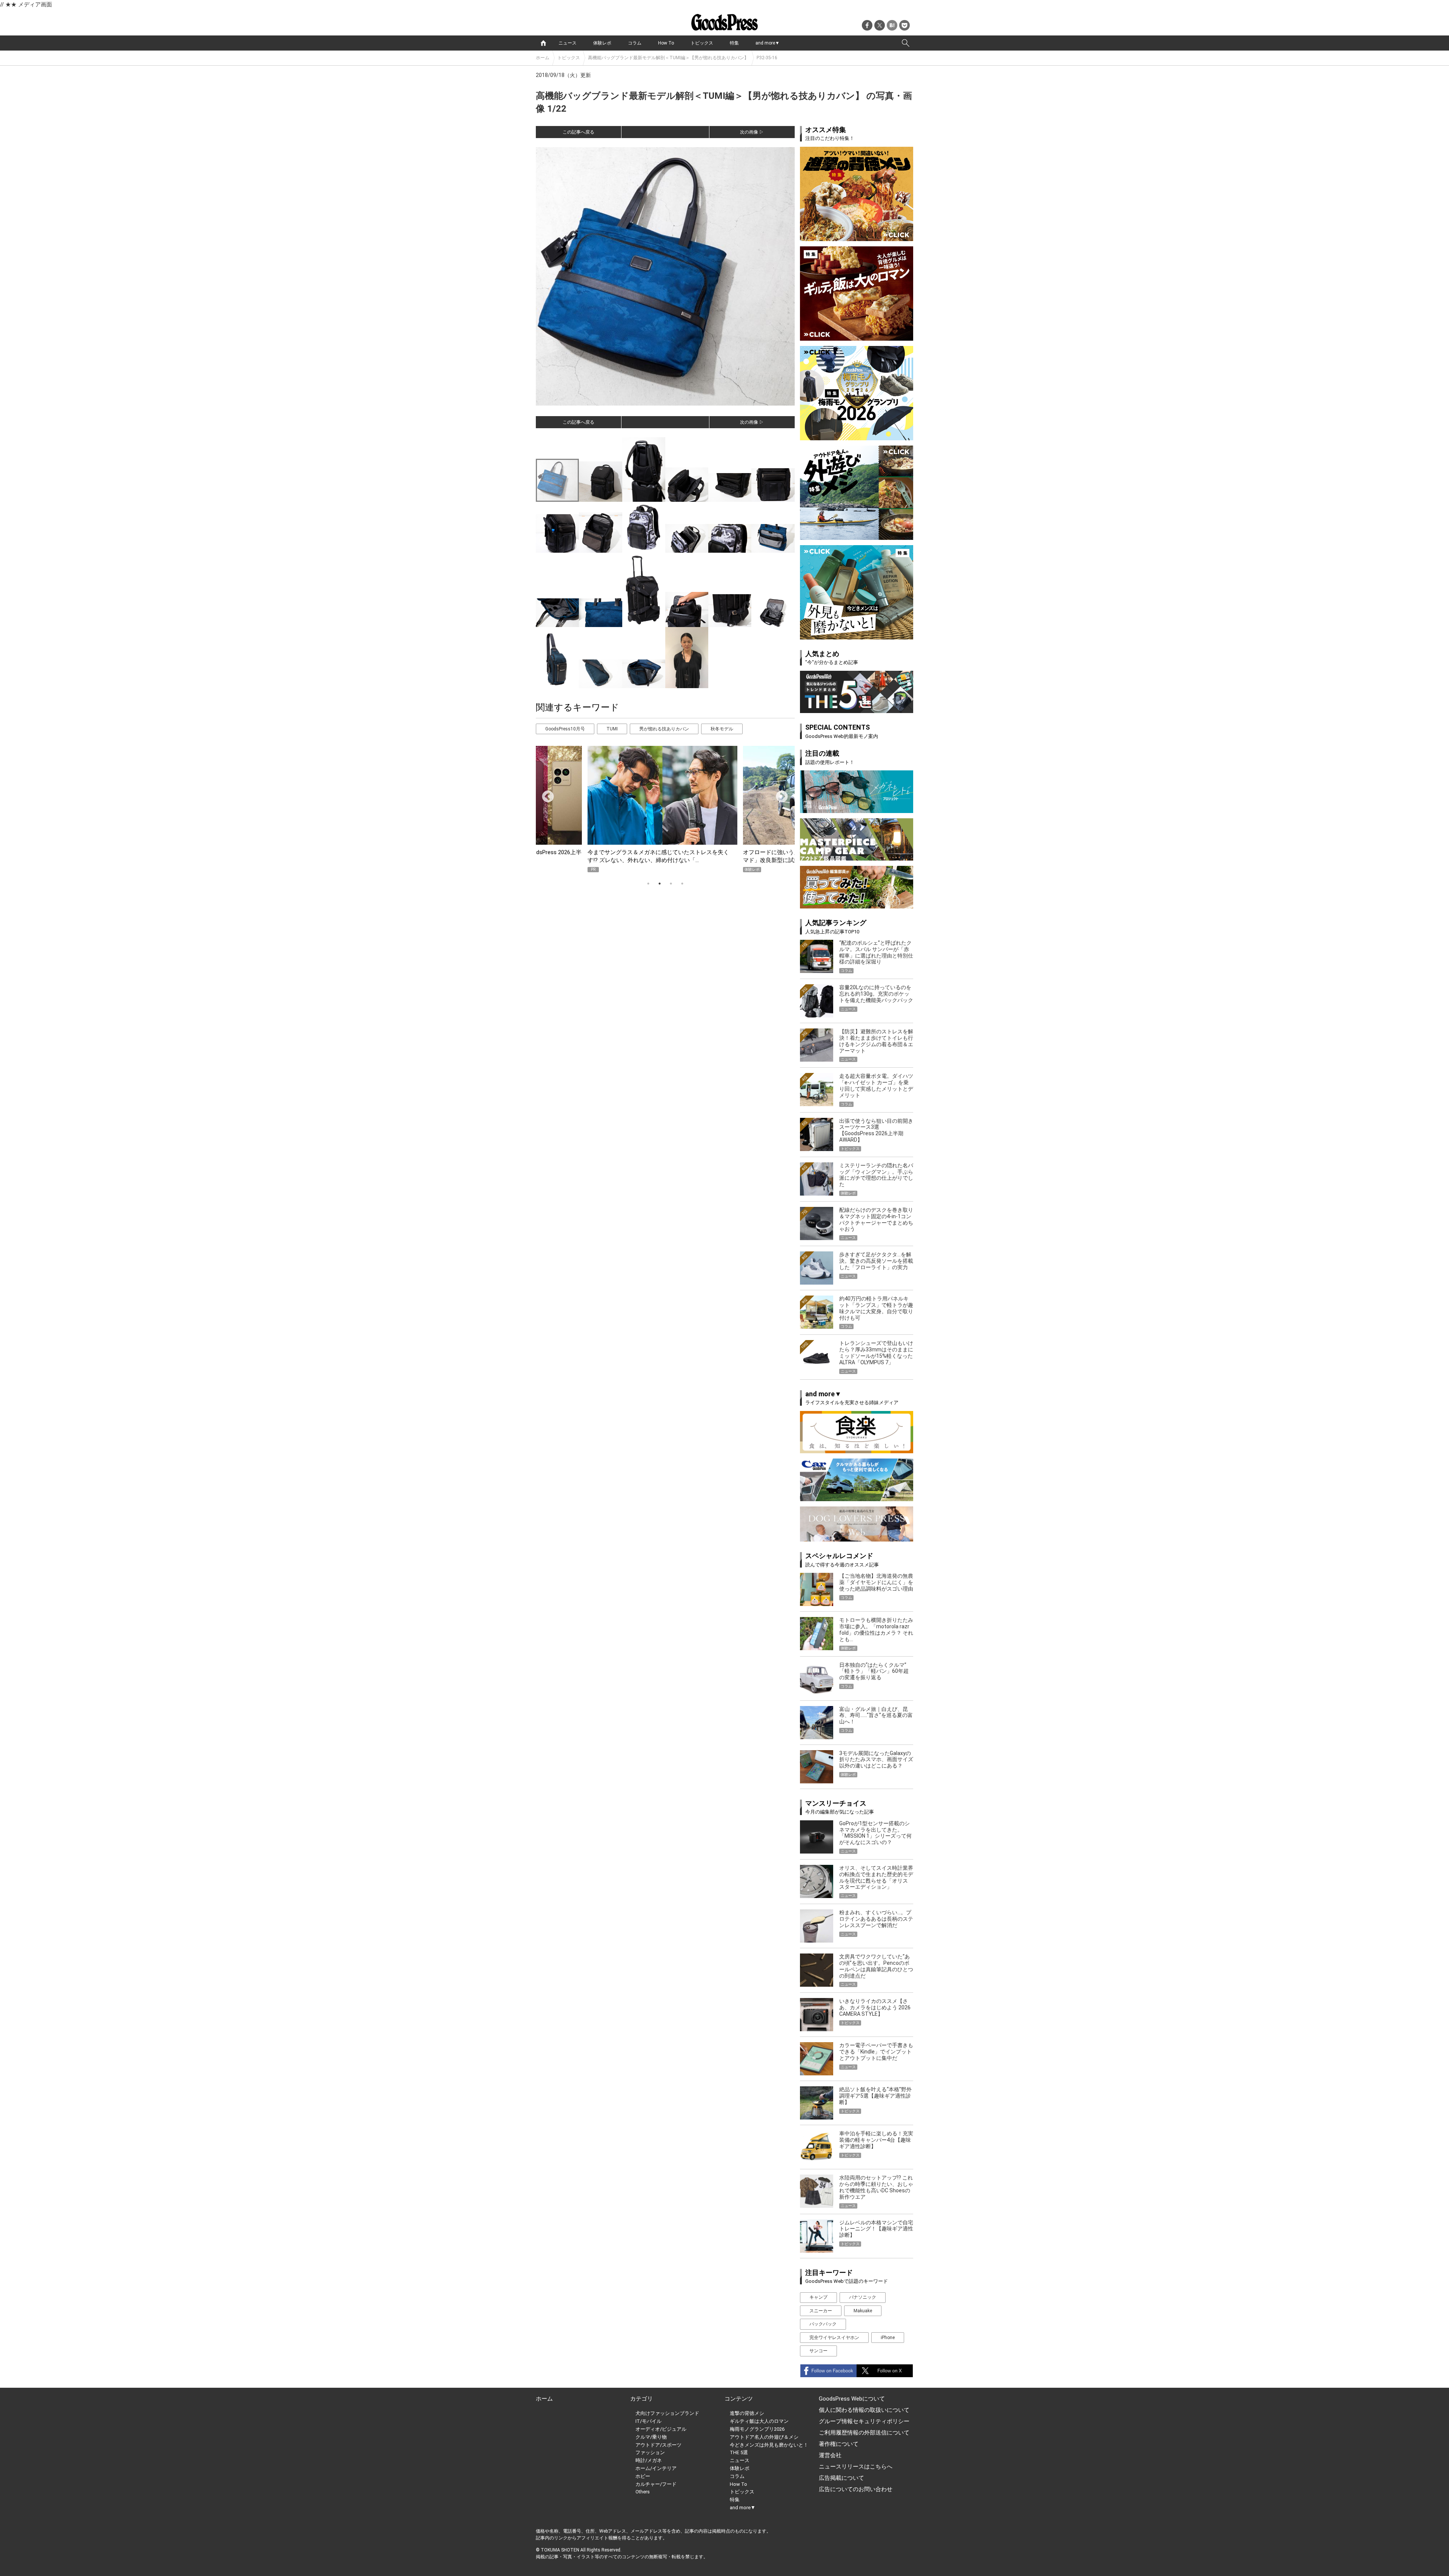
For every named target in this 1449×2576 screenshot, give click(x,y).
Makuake (863, 2311)
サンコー (818, 2351)
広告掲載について (841, 2478)
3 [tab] (671, 884)
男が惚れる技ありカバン (664, 729)
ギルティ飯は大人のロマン (759, 2421)
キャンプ (818, 2297)
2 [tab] (660, 884)
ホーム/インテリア (656, 2468)
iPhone (888, 2338)
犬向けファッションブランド (667, 2413)
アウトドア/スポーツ (658, 2445)
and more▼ (768, 43)
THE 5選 (739, 2452)
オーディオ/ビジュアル (661, 2429)
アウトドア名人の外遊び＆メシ (764, 2437)
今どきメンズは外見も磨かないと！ (769, 2445)
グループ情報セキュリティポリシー (864, 2421)
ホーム (543, 58)
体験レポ (602, 43)
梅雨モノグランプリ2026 (757, 2429)
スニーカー (821, 2311)
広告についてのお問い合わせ (856, 2489)
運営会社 (830, 2455)
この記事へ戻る (578, 132)
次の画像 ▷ (752, 132)
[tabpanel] (665, 809)
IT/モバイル (648, 2421)
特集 (734, 43)
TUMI (612, 729)
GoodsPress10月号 (565, 729)
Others (643, 2492)
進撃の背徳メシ (747, 2413)
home (543, 43)
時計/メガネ (649, 2460)
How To (666, 43)
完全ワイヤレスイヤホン (834, 2338)
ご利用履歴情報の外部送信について (864, 2433)
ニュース (568, 43)
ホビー (643, 2476)
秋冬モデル (722, 729)
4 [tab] (682, 884)
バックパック (823, 2324)
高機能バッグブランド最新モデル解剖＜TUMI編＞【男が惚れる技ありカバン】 (668, 58)
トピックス (702, 43)
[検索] (906, 43)
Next (779, 794)
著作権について (839, 2444)
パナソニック (863, 2297)
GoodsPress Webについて (852, 2399)
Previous (545, 794)
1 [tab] (648, 884)
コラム (635, 43)
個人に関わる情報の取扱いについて (864, 2410)
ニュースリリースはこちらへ (856, 2467)
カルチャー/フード (656, 2484)
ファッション (650, 2452)
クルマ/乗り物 (651, 2437)
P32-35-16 (767, 58)
